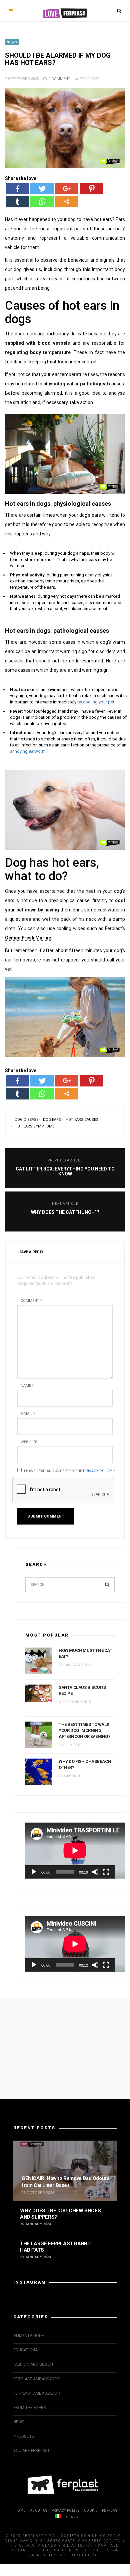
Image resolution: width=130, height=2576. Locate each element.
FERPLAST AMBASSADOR (37, 2379)
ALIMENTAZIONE (29, 2336)
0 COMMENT (59, 79)
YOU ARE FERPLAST (31, 2451)
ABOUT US (39, 2510)
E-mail (28, 1414)
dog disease (26, 1120)
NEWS (12, 42)
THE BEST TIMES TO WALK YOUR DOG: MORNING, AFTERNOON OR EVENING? (85, 1730)
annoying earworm (28, 751)
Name (27, 1386)
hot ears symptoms (35, 1126)
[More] (67, 202)
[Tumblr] (17, 202)
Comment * (31, 1301)
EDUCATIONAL (26, 2350)
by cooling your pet (96, 702)
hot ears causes (82, 1120)
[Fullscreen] (106, 1872)
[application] (70, 1851)
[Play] (34, 1872)
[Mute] (95, 1872)
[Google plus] (67, 189)
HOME (20, 2510)
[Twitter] (42, 189)
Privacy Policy (98, 1471)
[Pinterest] (91, 189)
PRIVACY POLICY (66, 2510)
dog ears (52, 1120)
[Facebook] (17, 189)
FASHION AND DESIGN (33, 2364)
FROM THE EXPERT (31, 2408)
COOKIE (91, 2510)
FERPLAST (110, 2510)
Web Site (29, 1442)
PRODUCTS (24, 2436)
